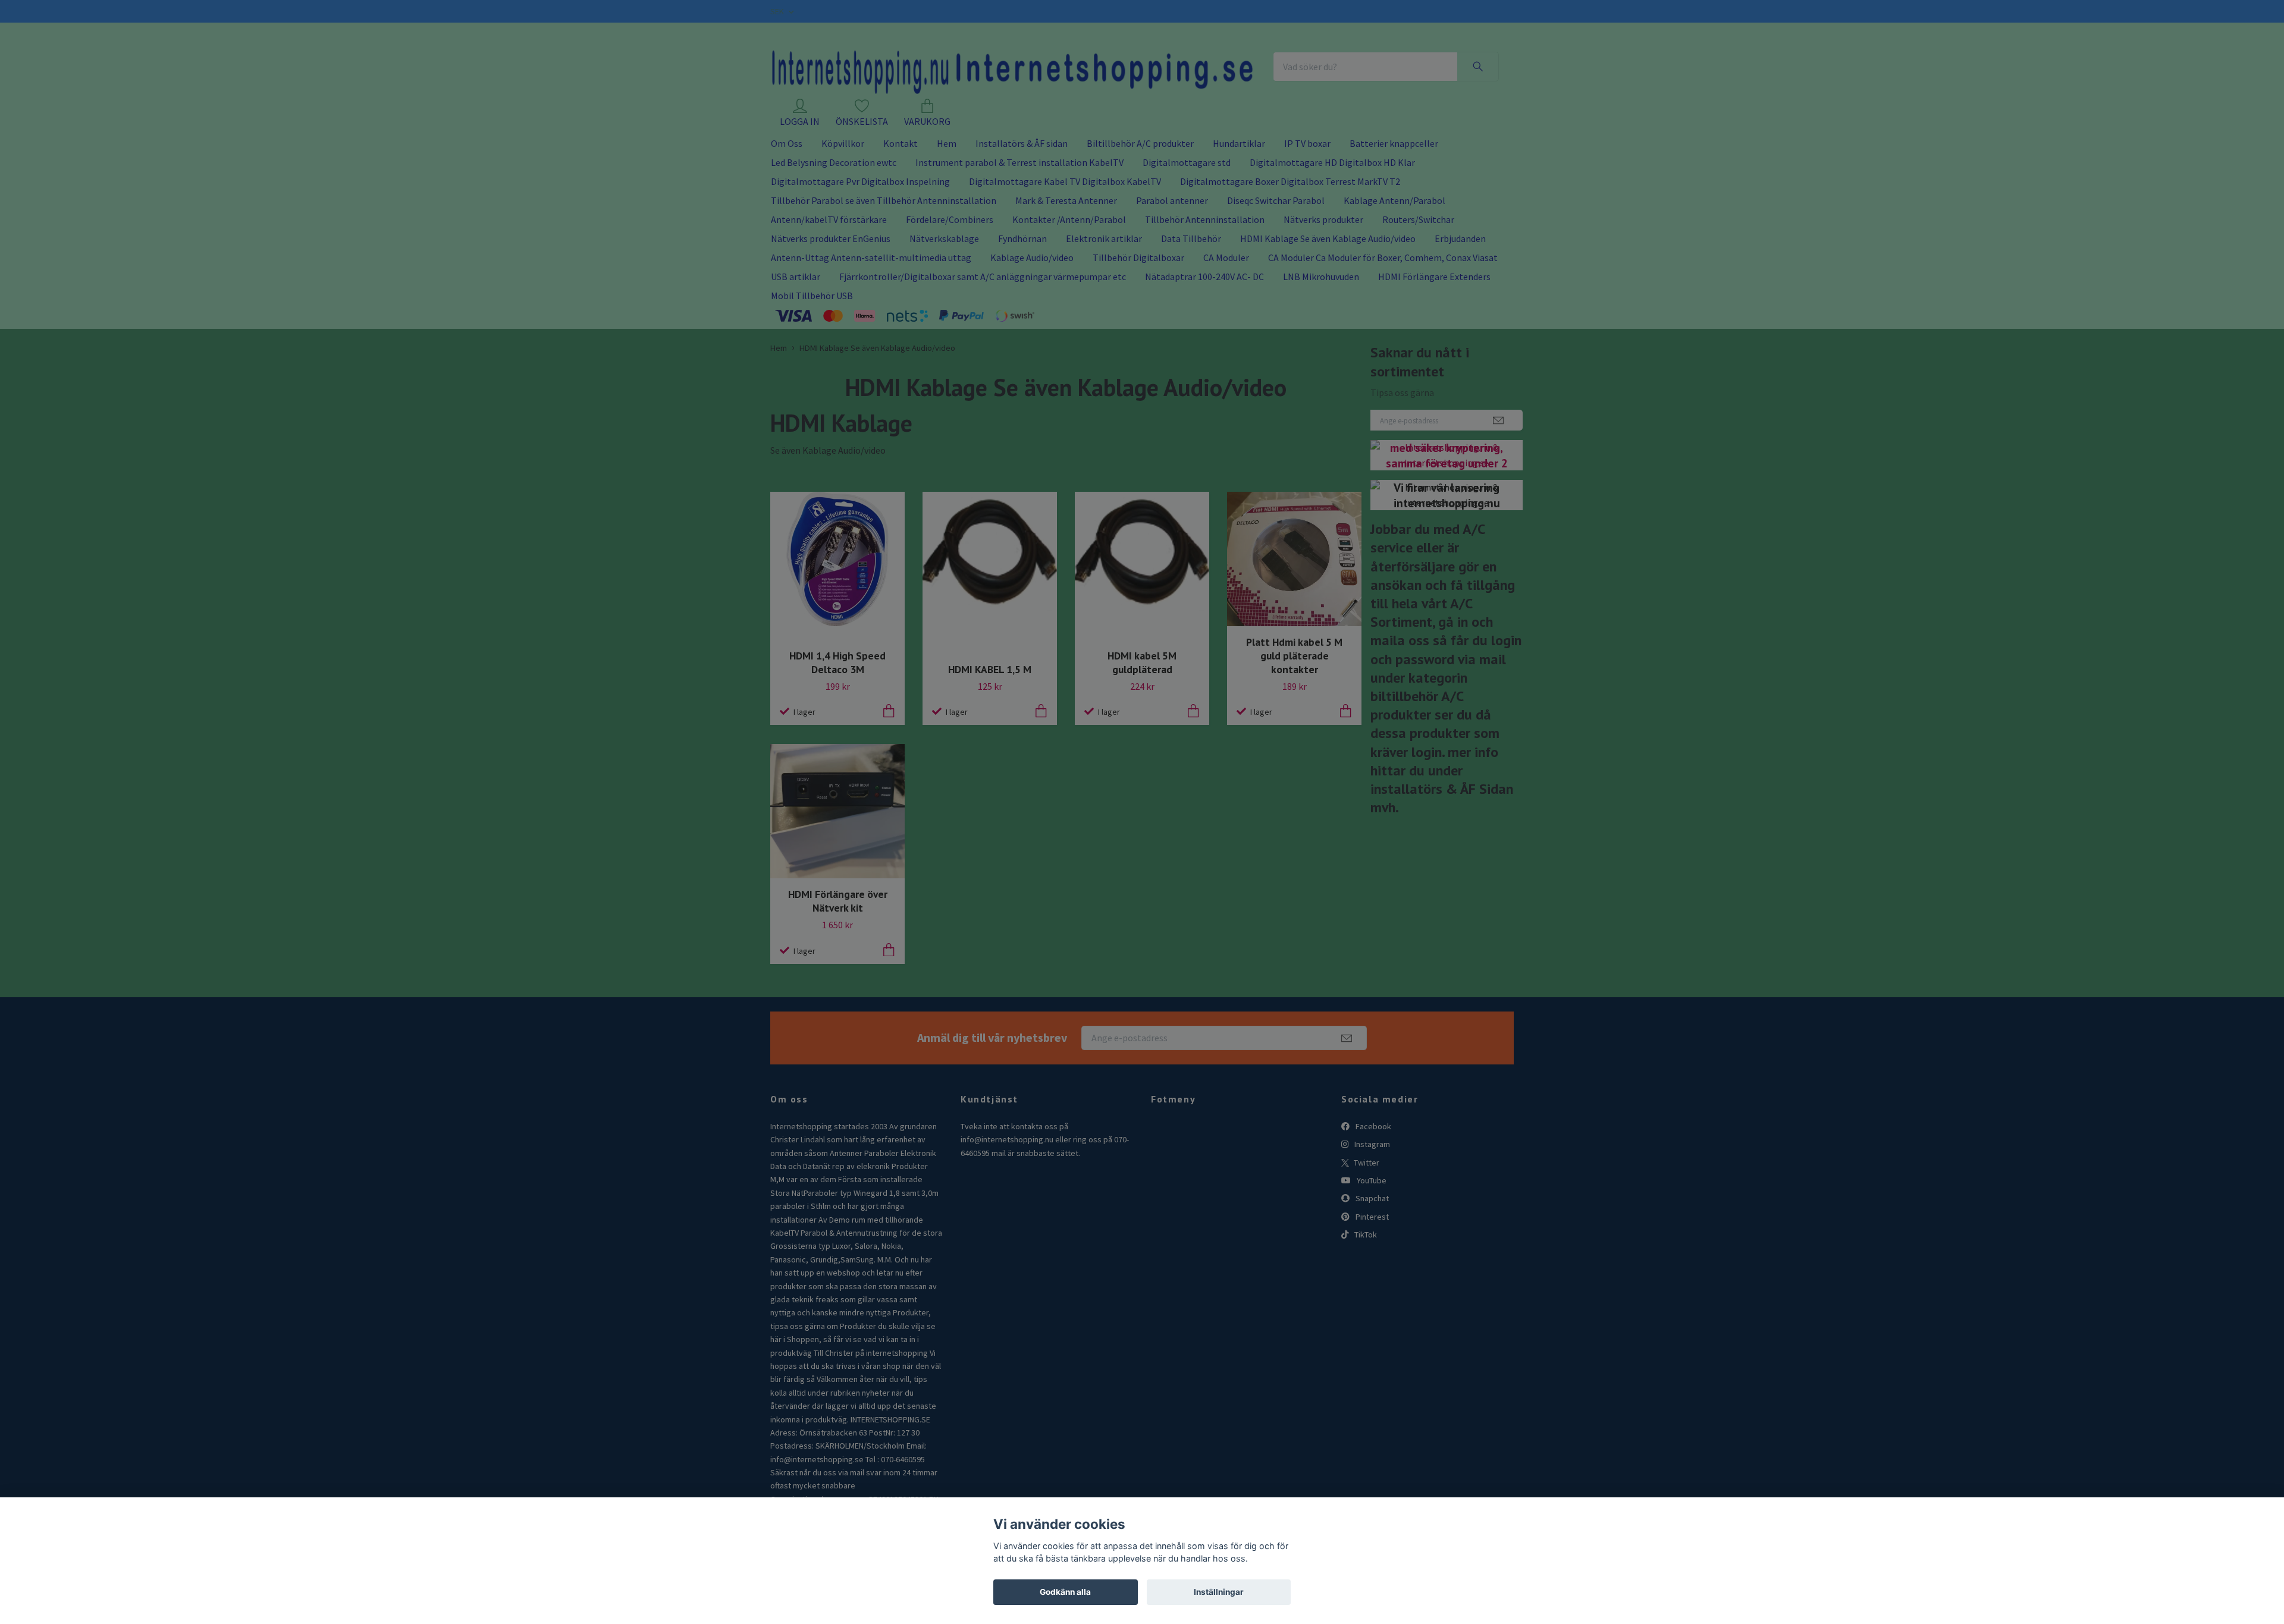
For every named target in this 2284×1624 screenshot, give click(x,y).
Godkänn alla (1065, 1592)
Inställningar (1219, 1592)
